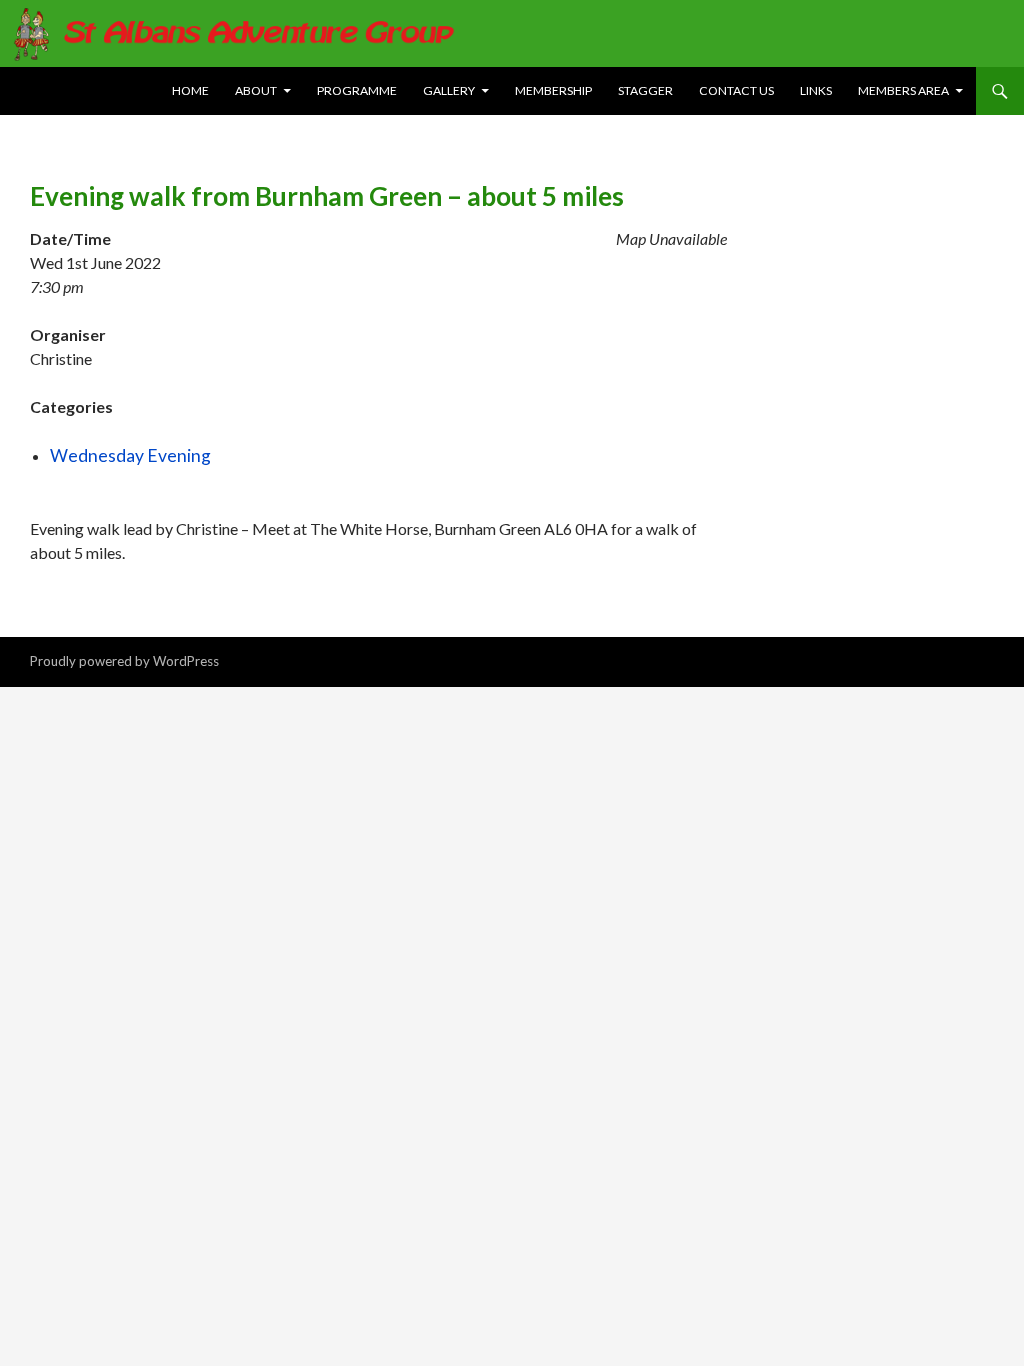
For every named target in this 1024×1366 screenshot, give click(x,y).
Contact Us (736, 90)
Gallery (449, 90)
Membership (553, 90)
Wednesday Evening (130, 455)
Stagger (645, 90)
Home (190, 90)
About (256, 90)
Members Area (903, 90)
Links (816, 90)
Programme (357, 90)
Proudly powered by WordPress (124, 661)
